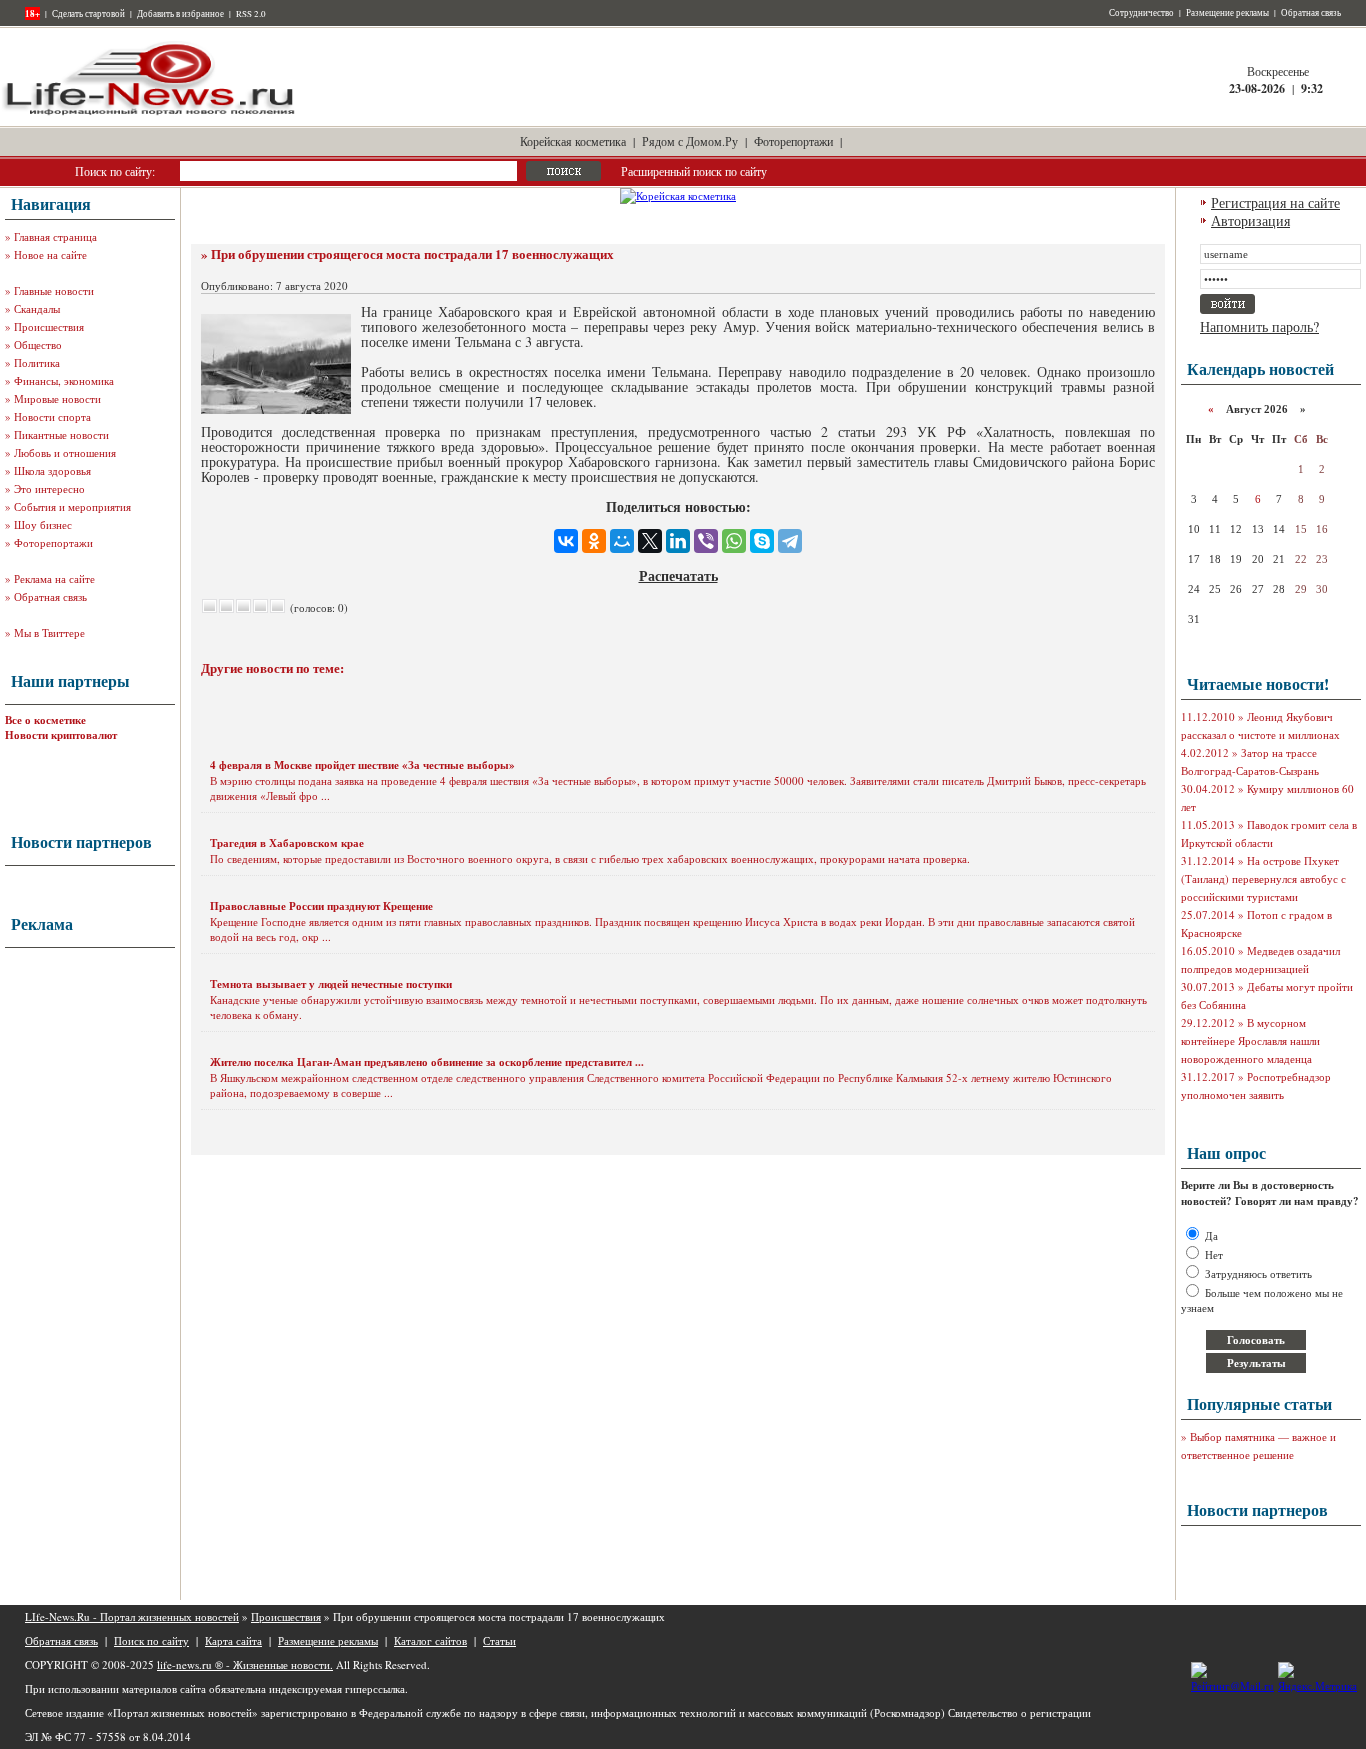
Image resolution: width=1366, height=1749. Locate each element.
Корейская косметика (573, 141)
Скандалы (37, 308)
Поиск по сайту (151, 1640)
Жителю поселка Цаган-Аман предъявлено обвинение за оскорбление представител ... (427, 1062)
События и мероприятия (72, 506)
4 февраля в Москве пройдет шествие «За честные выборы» (362, 765)
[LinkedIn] (678, 541)
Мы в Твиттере (49, 632)
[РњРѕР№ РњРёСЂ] (622, 541)
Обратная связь (1311, 13)
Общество (38, 344)
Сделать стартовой (88, 14)
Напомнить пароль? (1259, 326)
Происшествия (49, 326)
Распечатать (678, 575)
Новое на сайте (50, 254)
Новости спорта (52, 416)
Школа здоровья (52, 470)
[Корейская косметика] (678, 195)
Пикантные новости (61, 434)
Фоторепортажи (793, 141)
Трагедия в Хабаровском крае (287, 843)
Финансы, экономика (64, 380)
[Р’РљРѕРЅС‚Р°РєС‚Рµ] (566, 541)
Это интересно (49, 488)
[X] (650, 541)
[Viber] (706, 541)
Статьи (499, 1640)
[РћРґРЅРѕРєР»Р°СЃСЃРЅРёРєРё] (594, 541)
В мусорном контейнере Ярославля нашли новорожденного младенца (1250, 1040)
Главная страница (55, 236)
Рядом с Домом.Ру (690, 141)
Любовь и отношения (65, 452)
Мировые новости (57, 398)
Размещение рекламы (1227, 13)
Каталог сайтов (430, 1640)
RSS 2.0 (251, 14)
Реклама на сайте (54, 578)
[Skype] (762, 541)
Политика (37, 362)
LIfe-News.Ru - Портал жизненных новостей (132, 1616)
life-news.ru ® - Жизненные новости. (245, 1664)
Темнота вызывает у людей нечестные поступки (331, 984)
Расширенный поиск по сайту (694, 171)
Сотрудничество (1141, 13)
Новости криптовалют (61, 735)
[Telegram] (790, 541)
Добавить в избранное (180, 14)
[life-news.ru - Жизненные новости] (150, 113)
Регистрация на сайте (1275, 202)
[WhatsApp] (734, 541)
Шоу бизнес (43, 524)
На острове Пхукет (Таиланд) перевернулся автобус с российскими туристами (1263, 878)
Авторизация (1250, 220)
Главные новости (54, 290)
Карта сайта (233, 1640)
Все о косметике (45, 720)
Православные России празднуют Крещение (321, 906)
